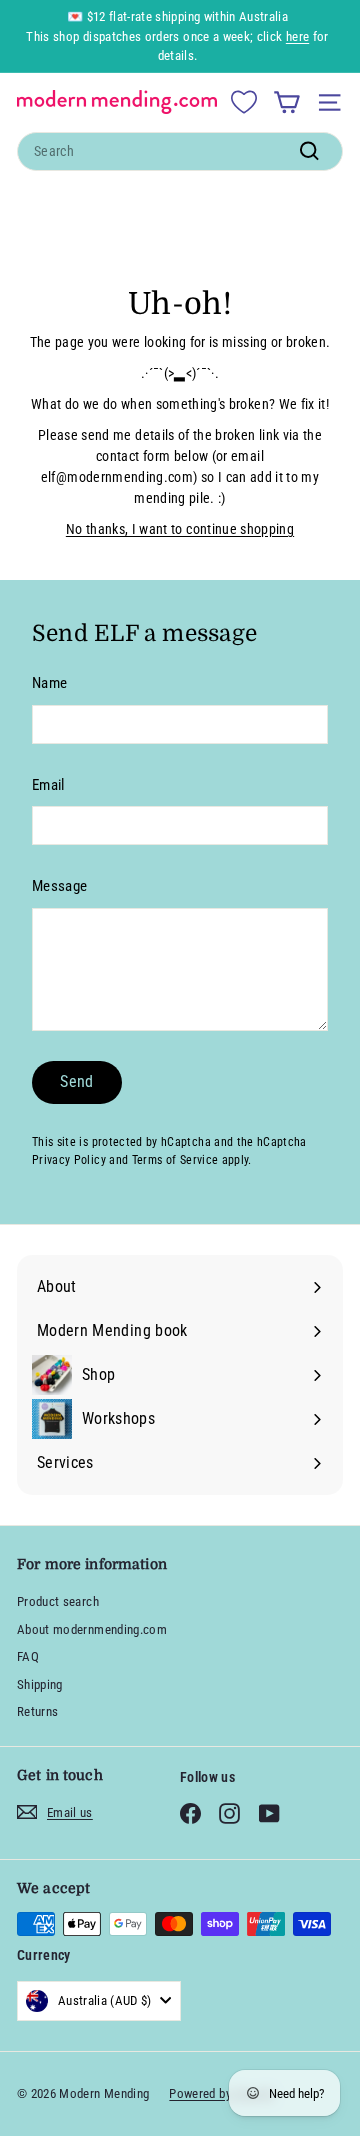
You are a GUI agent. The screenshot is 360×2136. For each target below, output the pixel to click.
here (297, 36)
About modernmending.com (92, 1629)
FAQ (28, 1656)
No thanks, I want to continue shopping (180, 529)
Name (49, 683)
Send (77, 1081)
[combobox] (180, 151)
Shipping (40, 1684)
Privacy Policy (69, 1160)
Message (59, 886)
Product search (58, 1601)
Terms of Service (175, 1160)
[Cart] (286, 102)
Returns (37, 1711)
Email (48, 785)
